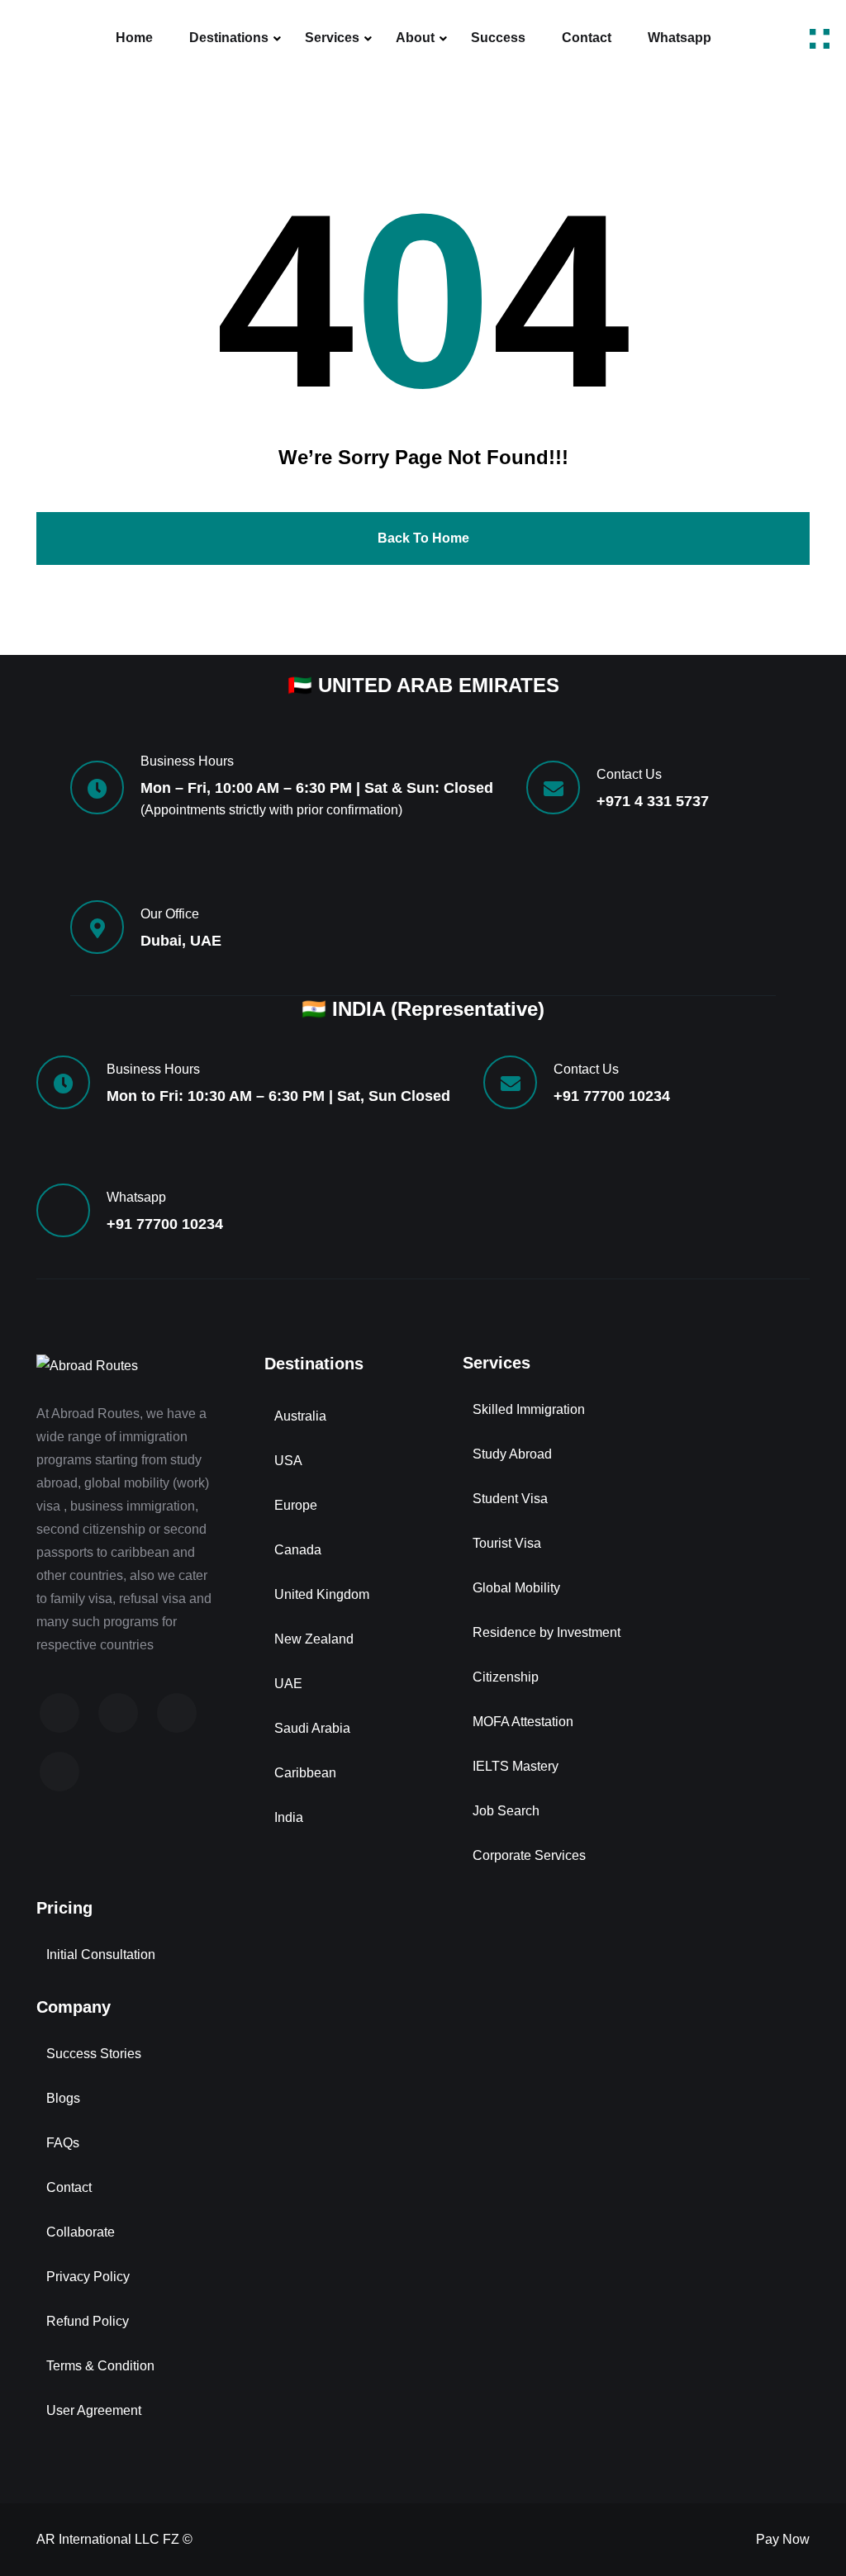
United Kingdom (322, 1594)
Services (332, 38)
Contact (587, 38)
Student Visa (510, 1499)
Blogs (63, 2098)
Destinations (229, 38)
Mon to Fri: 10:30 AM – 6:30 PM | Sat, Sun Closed (278, 1096)
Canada (298, 1550)
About (415, 38)
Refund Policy (88, 2321)
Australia (300, 1416)
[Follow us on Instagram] (118, 1713)
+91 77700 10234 (612, 1096)
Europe (296, 1505)
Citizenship (506, 1677)
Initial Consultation (101, 1955)
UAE (288, 1684)
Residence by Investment (547, 1632)
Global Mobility (516, 1588)
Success (498, 38)
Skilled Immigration (529, 1409)
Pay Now (783, 2539)
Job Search (506, 1811)
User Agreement (94, 2410)
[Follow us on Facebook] (59, 1713)
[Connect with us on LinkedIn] (177, 1713)
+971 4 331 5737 (653, 801)
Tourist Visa (507, 1543)
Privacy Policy (88, 2277)
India (289, 1817)
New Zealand (314, 1639)
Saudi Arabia (312, 1728)
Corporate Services (529, 1855)
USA (288, 1461)
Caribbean (305, 1773)
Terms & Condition (100, 2366)
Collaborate (81, 2232)
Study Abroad (512, 1454)
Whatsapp (680, 38)
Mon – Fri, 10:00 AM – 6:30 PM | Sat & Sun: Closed (317, 788)
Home (134, 38)
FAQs (63, 2143)
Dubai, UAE (181, 941)
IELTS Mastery (516, 1766)
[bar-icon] (820, 38)
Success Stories (94, 2054)
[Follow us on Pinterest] (59, 1772)
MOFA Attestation (523, 1722)
